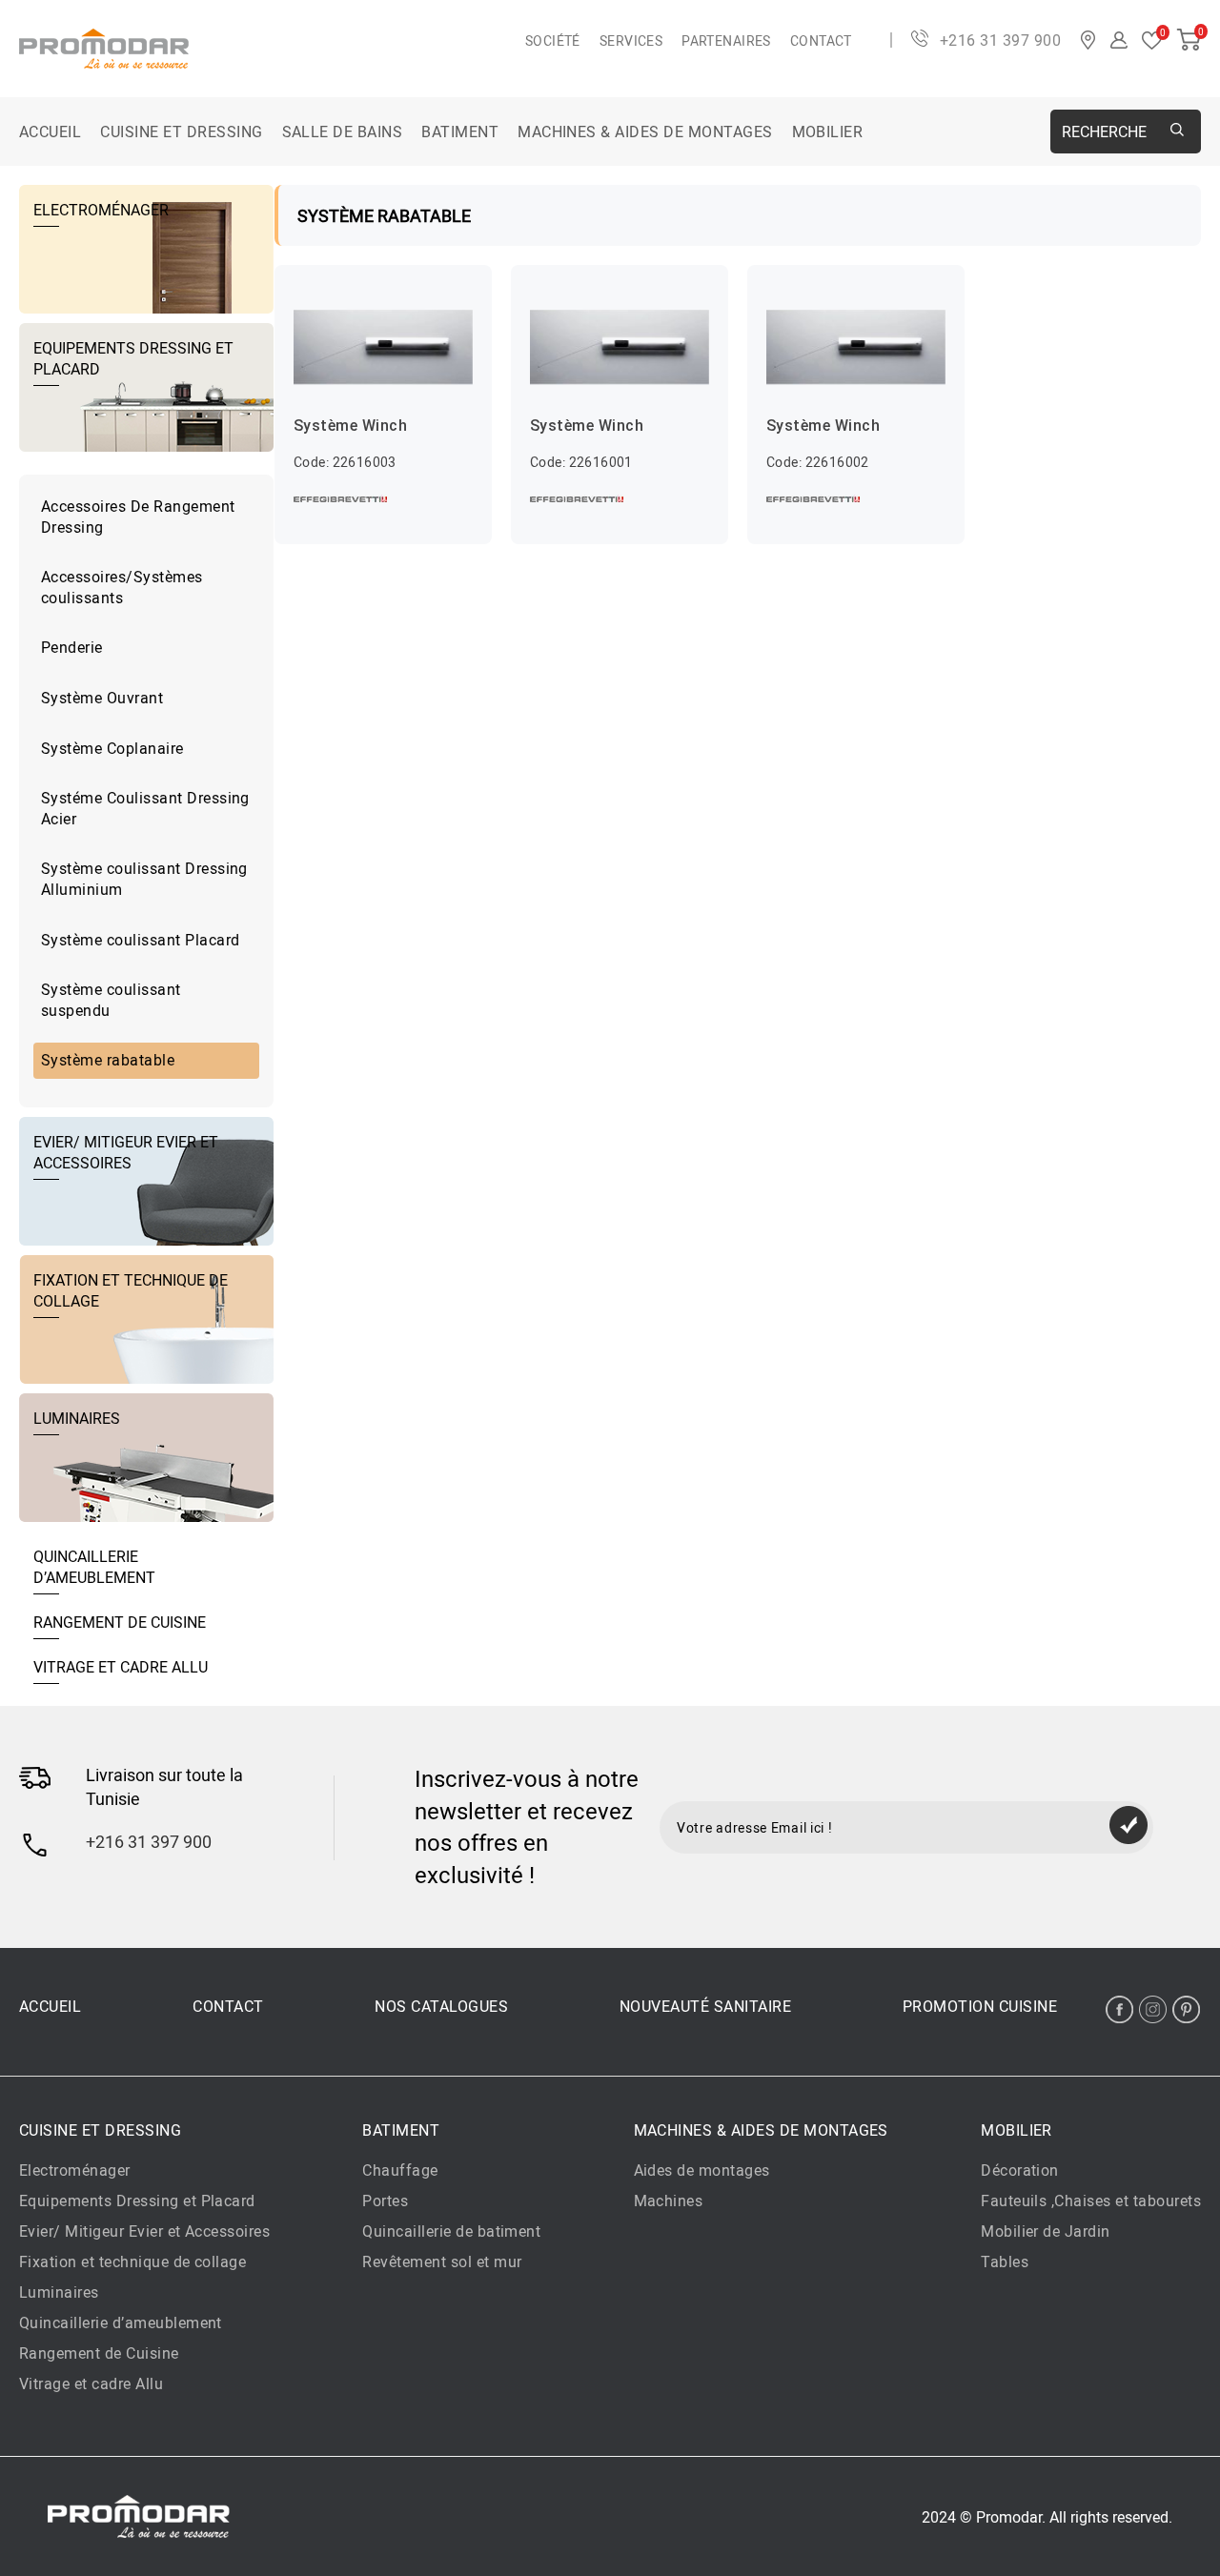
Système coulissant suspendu (111, 1000)
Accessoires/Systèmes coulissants (122, 587)
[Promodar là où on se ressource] (272, 49)
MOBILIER (828, 132)
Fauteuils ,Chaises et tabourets (1091, 2201)
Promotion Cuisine (980, 2006)
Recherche (1104, 132)
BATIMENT (460, 132)
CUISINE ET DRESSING (181, 132)
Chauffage (400, 2170)
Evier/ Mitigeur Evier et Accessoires (144, 2231)
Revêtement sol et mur (442, 2262)
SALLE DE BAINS (343, 132)
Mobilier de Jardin (1046, 2231)
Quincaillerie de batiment (451, 2231)
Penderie (72, 647)
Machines (669, 2201)
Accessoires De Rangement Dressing (138, 517)
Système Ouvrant (102, 698)
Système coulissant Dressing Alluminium (144, 879)
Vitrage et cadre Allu (91, 2383)
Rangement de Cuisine (99, 2353)
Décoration (1020, 2170)
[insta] (1153, 2009)
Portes (385, 2201)
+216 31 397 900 (1000, 40)
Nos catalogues (441, 2006)
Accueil (50, 132)
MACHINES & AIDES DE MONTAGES (645, 132)
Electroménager (75, 2170)
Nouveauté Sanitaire (705, 2006)
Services (631, 41)
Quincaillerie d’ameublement (121, 2322)
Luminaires (59, 2292)
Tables (1005, 2262)
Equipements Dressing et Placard (137, 2201)
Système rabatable (108, 1060)
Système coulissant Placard (140, 940)
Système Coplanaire (112, 748)
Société (553, 41)
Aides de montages (702, 2170)
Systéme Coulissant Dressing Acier (145, 808)
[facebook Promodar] (1119, 2009)
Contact (821, 41)
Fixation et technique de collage (132, 2262)
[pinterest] (1186, 2009)
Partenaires (726, 41)
